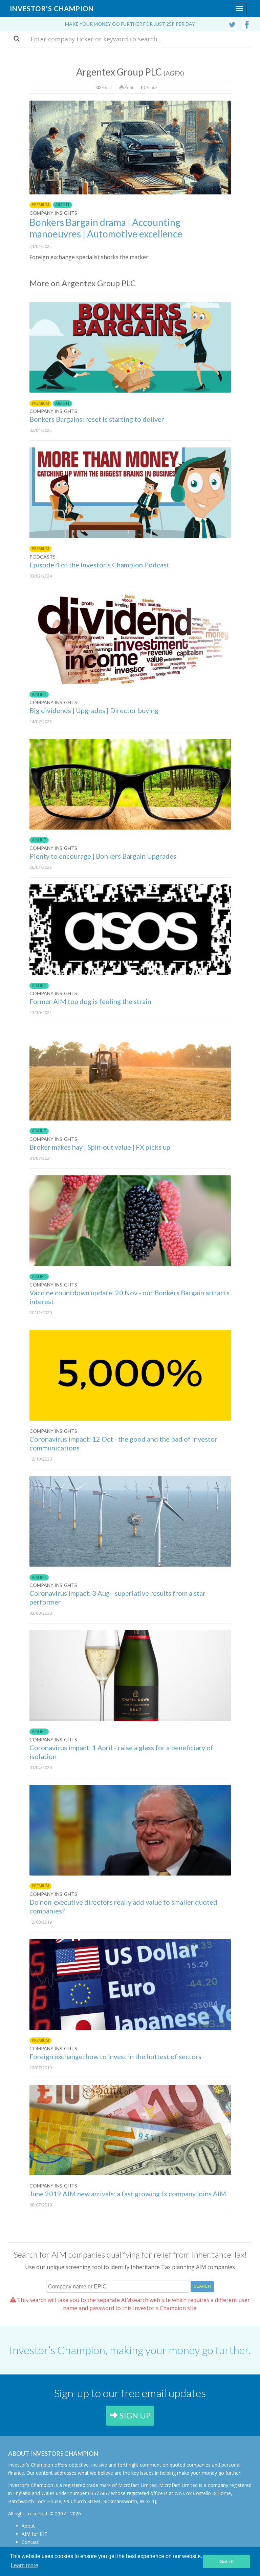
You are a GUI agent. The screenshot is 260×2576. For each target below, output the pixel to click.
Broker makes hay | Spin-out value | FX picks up (100, 1147)
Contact (30, 2542)
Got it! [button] (227, 2561)
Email (106, 88)
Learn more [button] (25, 2565)
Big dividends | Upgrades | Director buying (94, 710)
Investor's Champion (52, 8)
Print (128, 88)
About (28, 2526)
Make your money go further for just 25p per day (130, 24)
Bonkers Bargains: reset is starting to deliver (97, 419)
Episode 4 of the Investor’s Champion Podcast (99, 565)
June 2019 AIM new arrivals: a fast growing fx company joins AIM (128, 2194)
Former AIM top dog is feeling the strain (90, 1001)
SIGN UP (134, 2415)
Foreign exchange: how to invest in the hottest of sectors (115, 2056)
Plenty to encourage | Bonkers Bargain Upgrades (103, 856)
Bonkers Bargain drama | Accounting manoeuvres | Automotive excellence (106, 228)
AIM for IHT (35, 2534)
